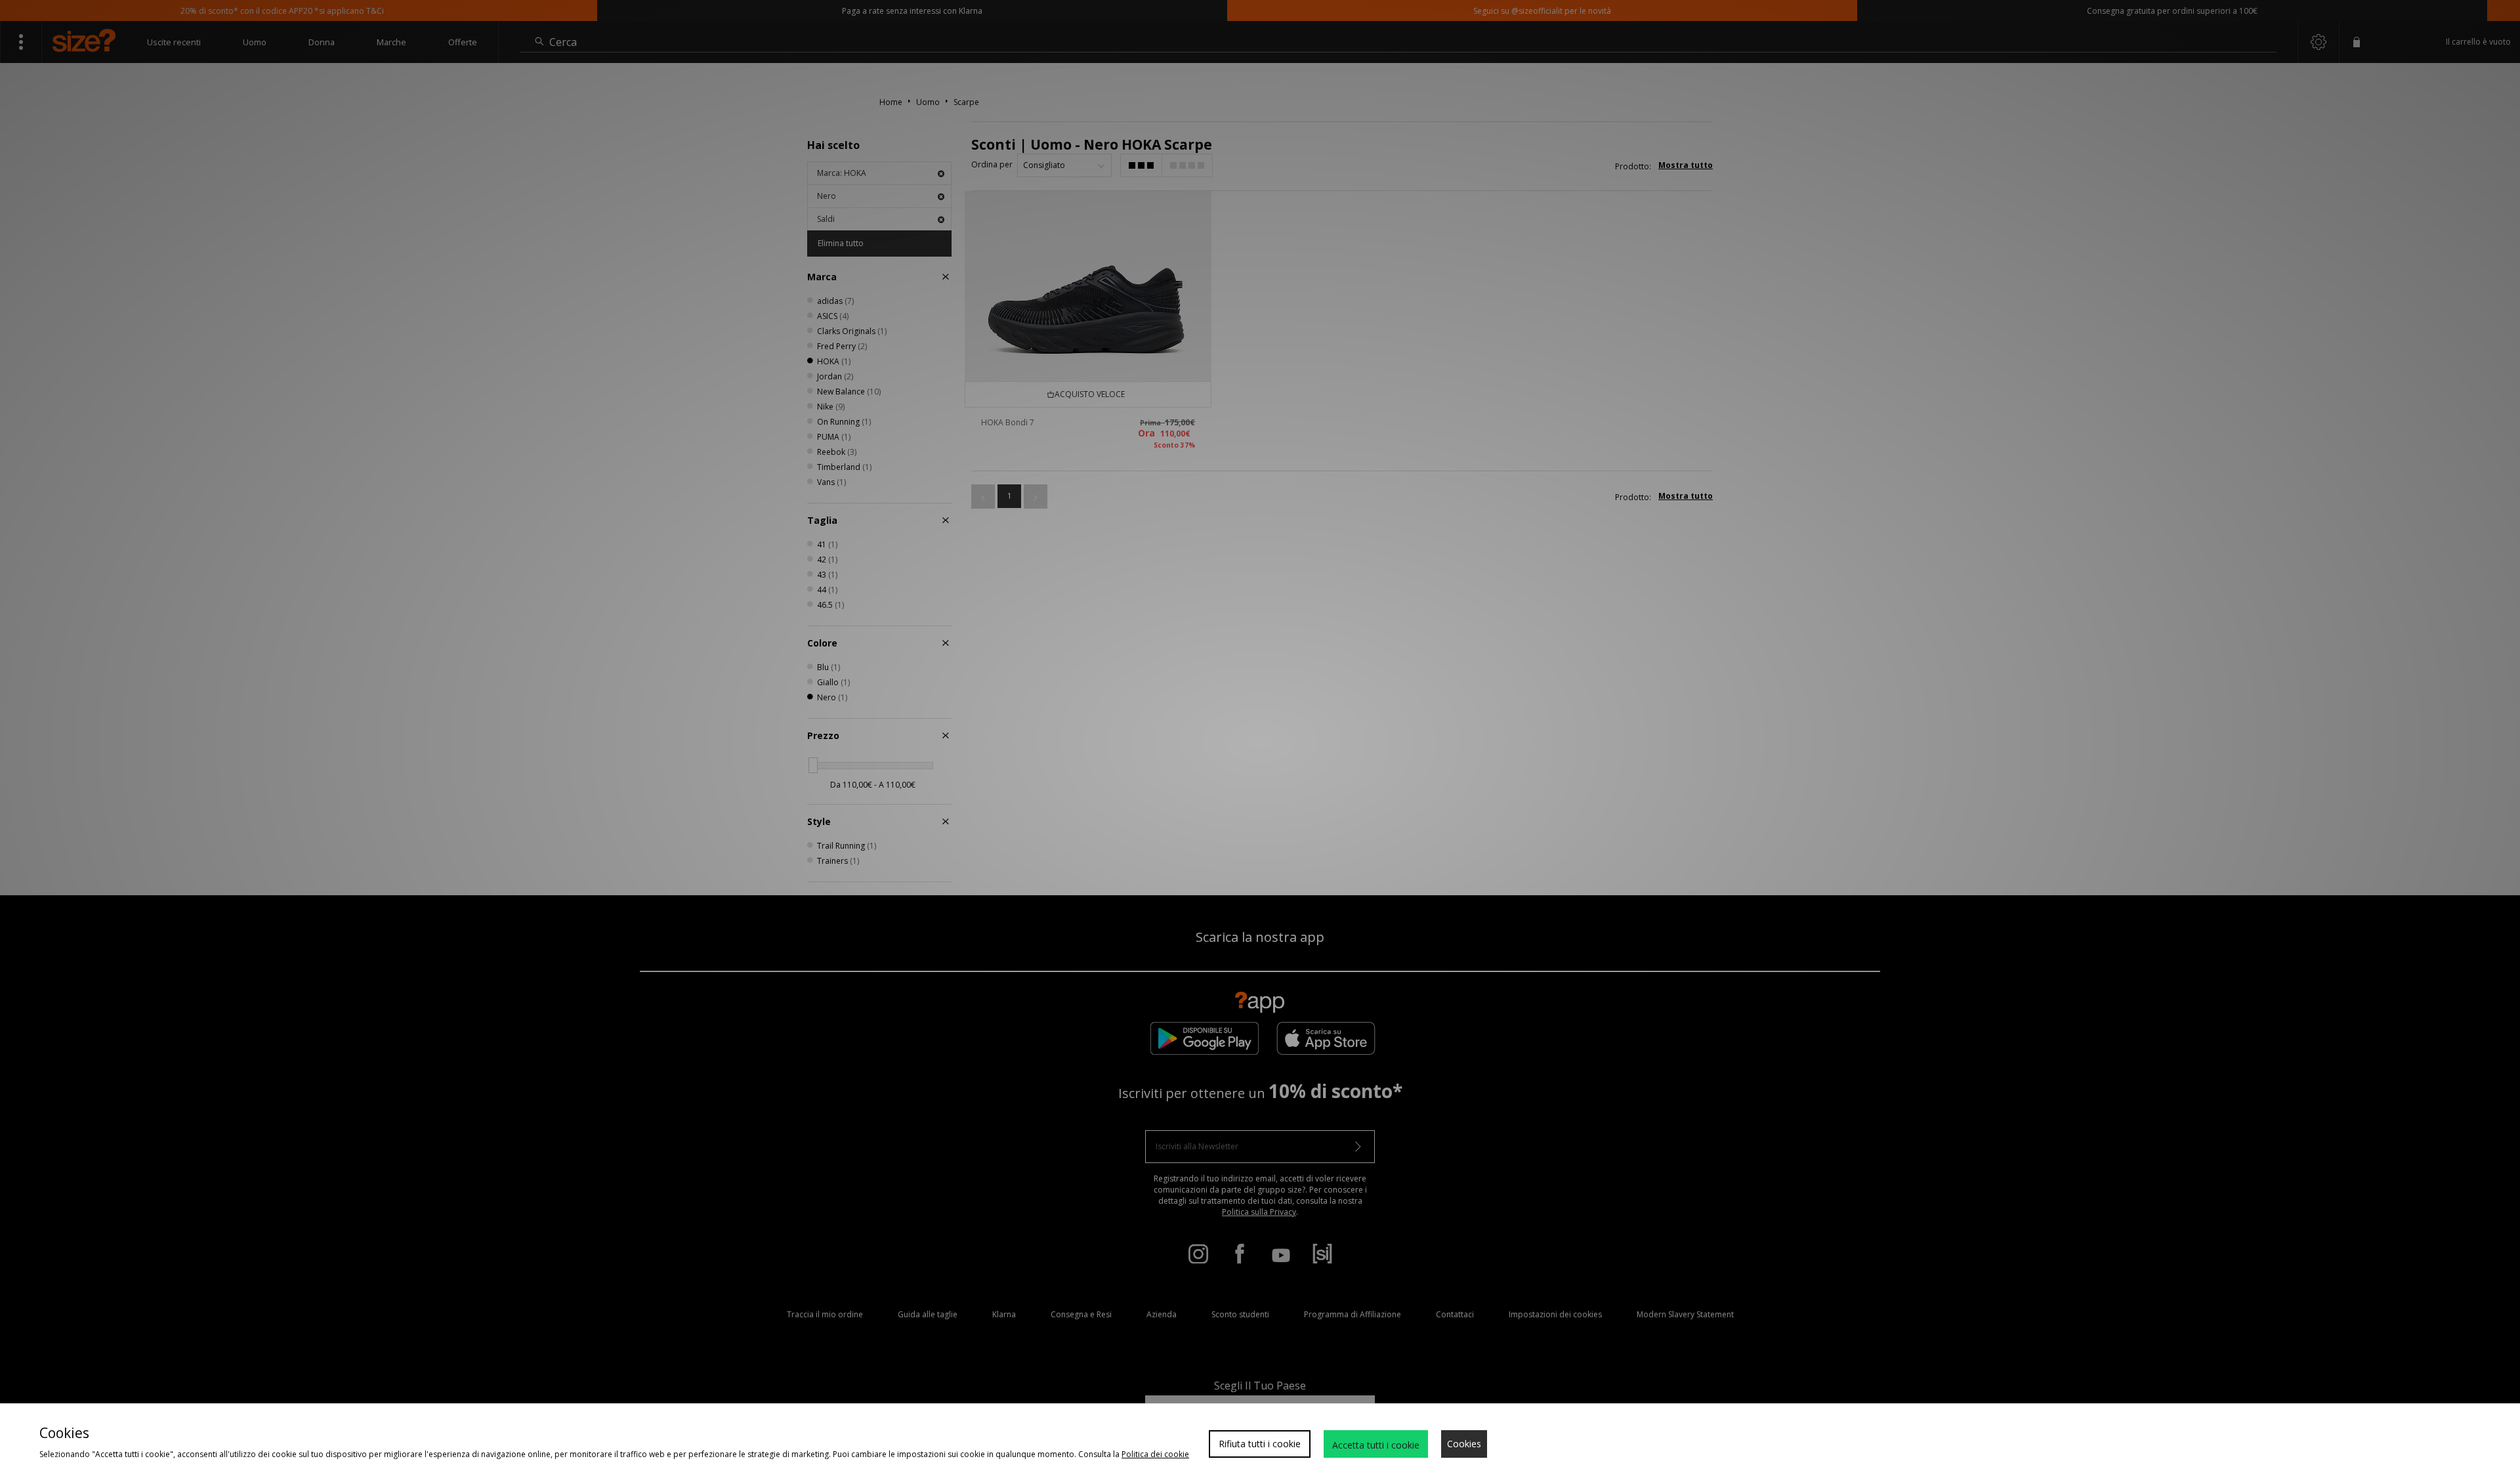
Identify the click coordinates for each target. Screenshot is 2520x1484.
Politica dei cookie (1155, 1454)
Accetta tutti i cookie (1376, 1445)
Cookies (1464, 1444)
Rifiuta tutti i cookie (1260, 1444)
